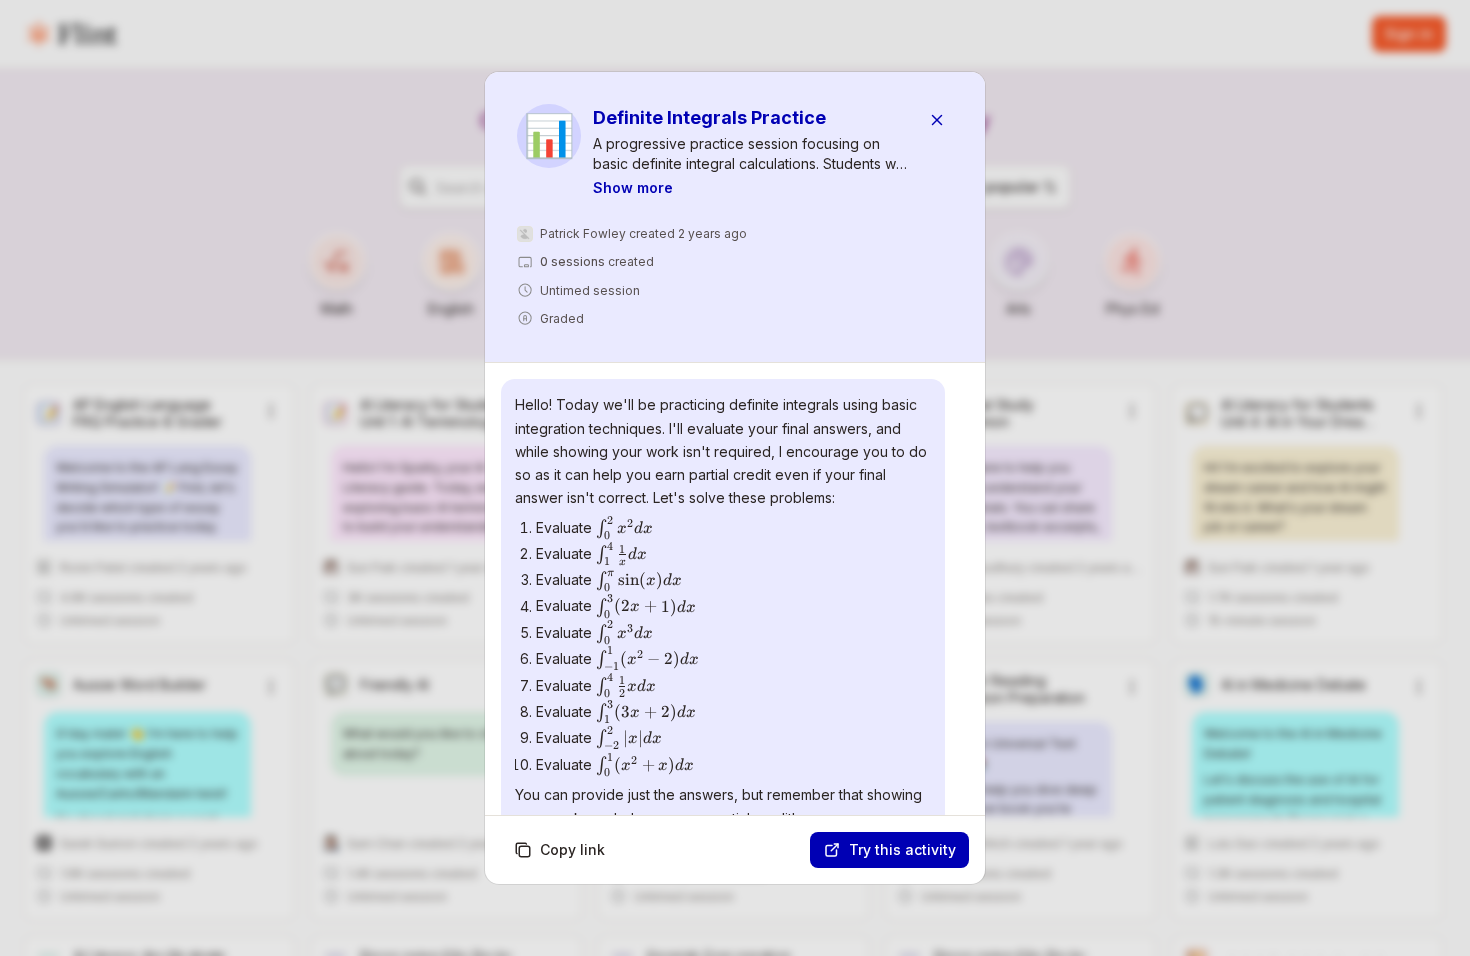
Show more (633, 187)
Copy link (572, 849)
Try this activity (902, 849)
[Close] (937, 120)
